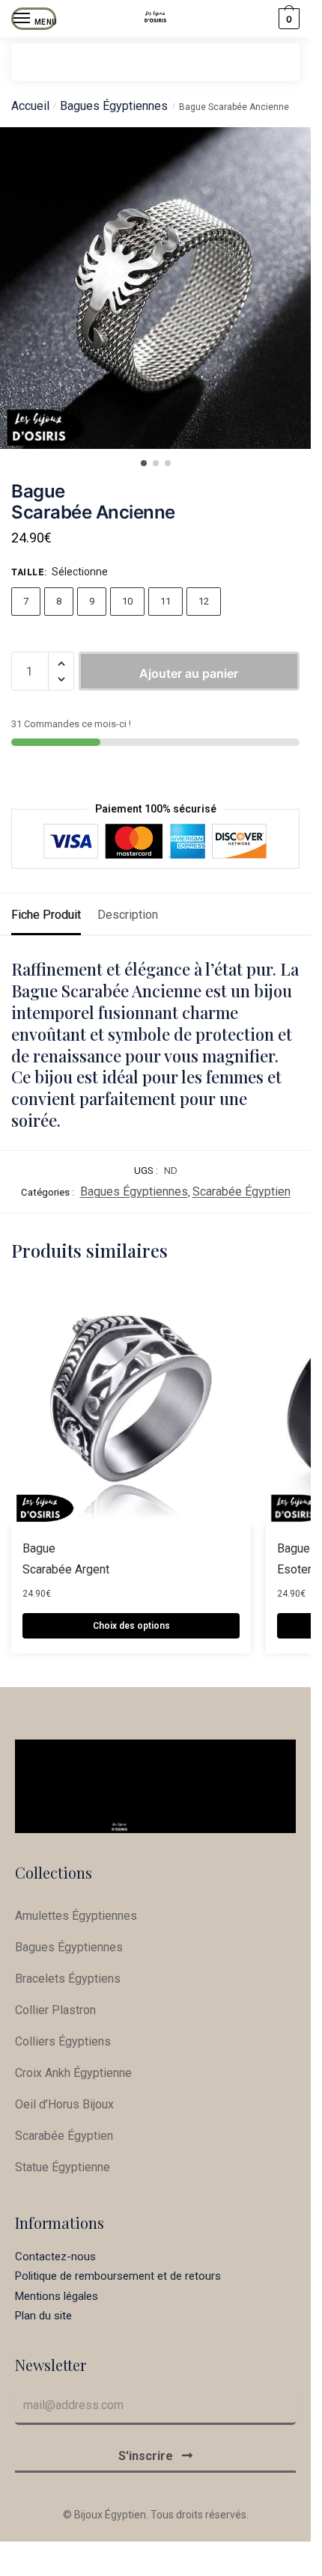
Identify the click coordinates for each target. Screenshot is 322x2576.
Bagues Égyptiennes (114, 106)
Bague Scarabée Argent (66, 1559)
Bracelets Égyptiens (68, 1979)
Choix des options (131, 1626)
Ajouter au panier (189, 673)
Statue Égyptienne (63, 2167)
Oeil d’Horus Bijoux (64, 2104)
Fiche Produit (46, 915)
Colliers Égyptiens (63, 2041)
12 (204, 601)
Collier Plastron (55, 2010)
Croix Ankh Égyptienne (73, 2073)
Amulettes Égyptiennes (76, 1916)
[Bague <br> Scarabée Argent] (131, 1404)
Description (128, 915)
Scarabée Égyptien (241, 1191)
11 (165, 601)
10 (127, 601)
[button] (61, 664)
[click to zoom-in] (161, 288)
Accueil (30, 106)
